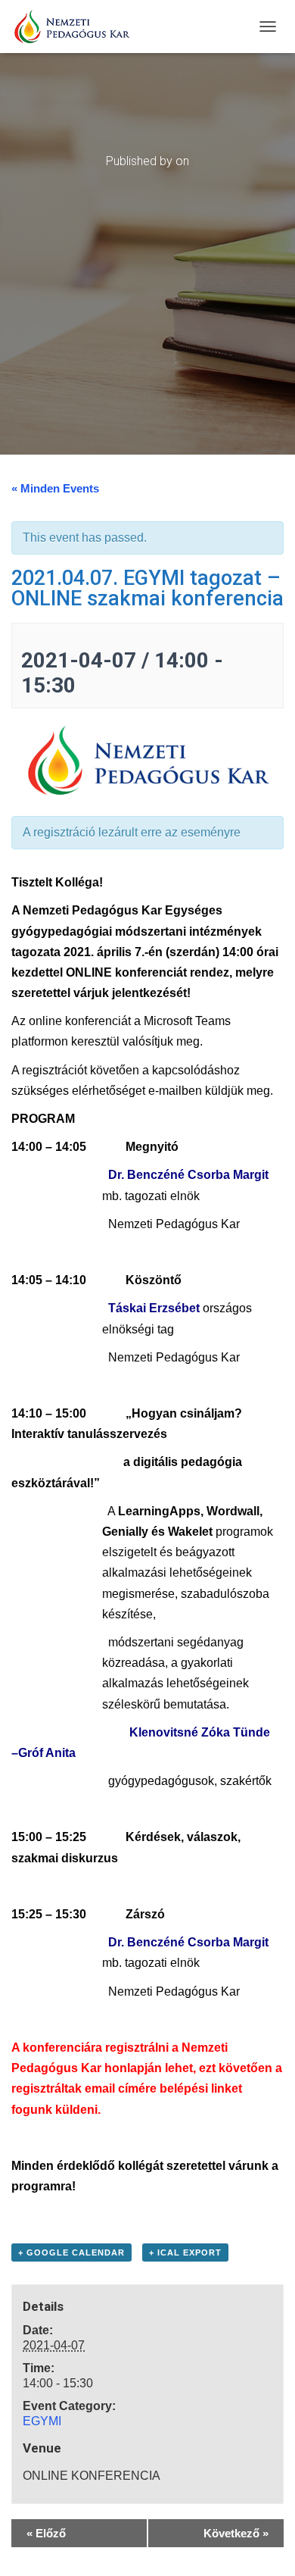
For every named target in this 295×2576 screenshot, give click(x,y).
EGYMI (42, 2421)
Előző (46, 2533)
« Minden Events (55, 488)
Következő (236, 2533)
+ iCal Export (185, 2252)
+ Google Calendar (71, 2252)
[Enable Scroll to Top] (265, 2546)
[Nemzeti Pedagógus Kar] (77, 27)
